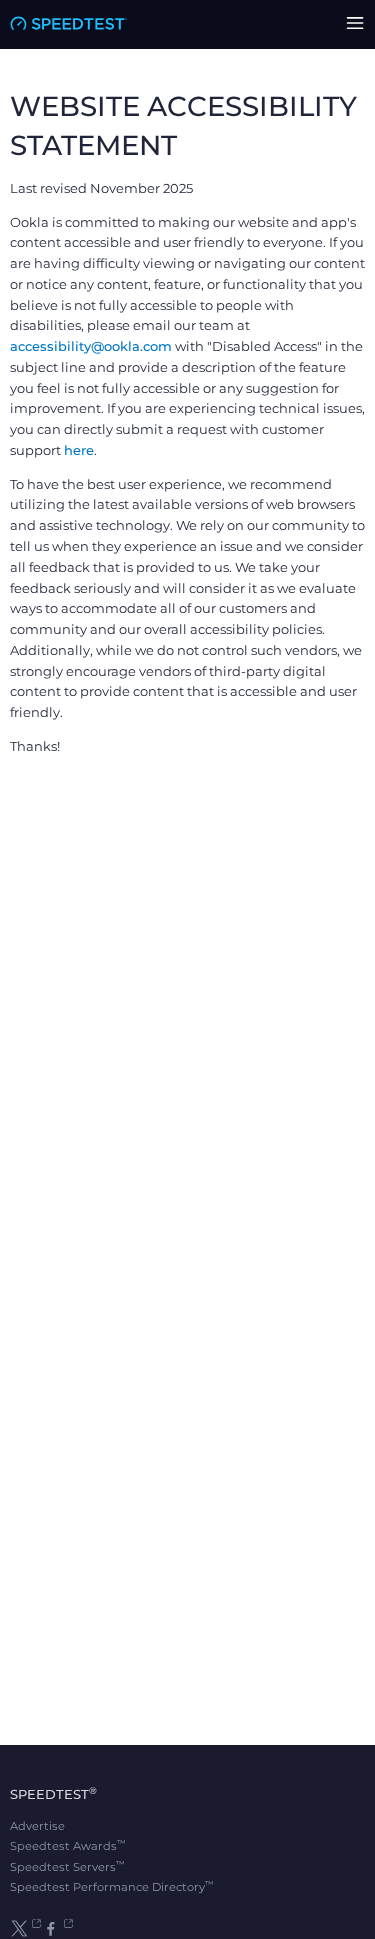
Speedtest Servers (67, 1867)
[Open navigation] (355, 23)
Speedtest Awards (68, 1846)
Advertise (37, 1826)
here (79, 450)
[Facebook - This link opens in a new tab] (56, 1929)
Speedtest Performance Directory (112, 1887)
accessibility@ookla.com (91, 346)
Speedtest (53, 1794)
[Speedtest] (69, 24)
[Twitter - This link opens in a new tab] (25, 1929)
